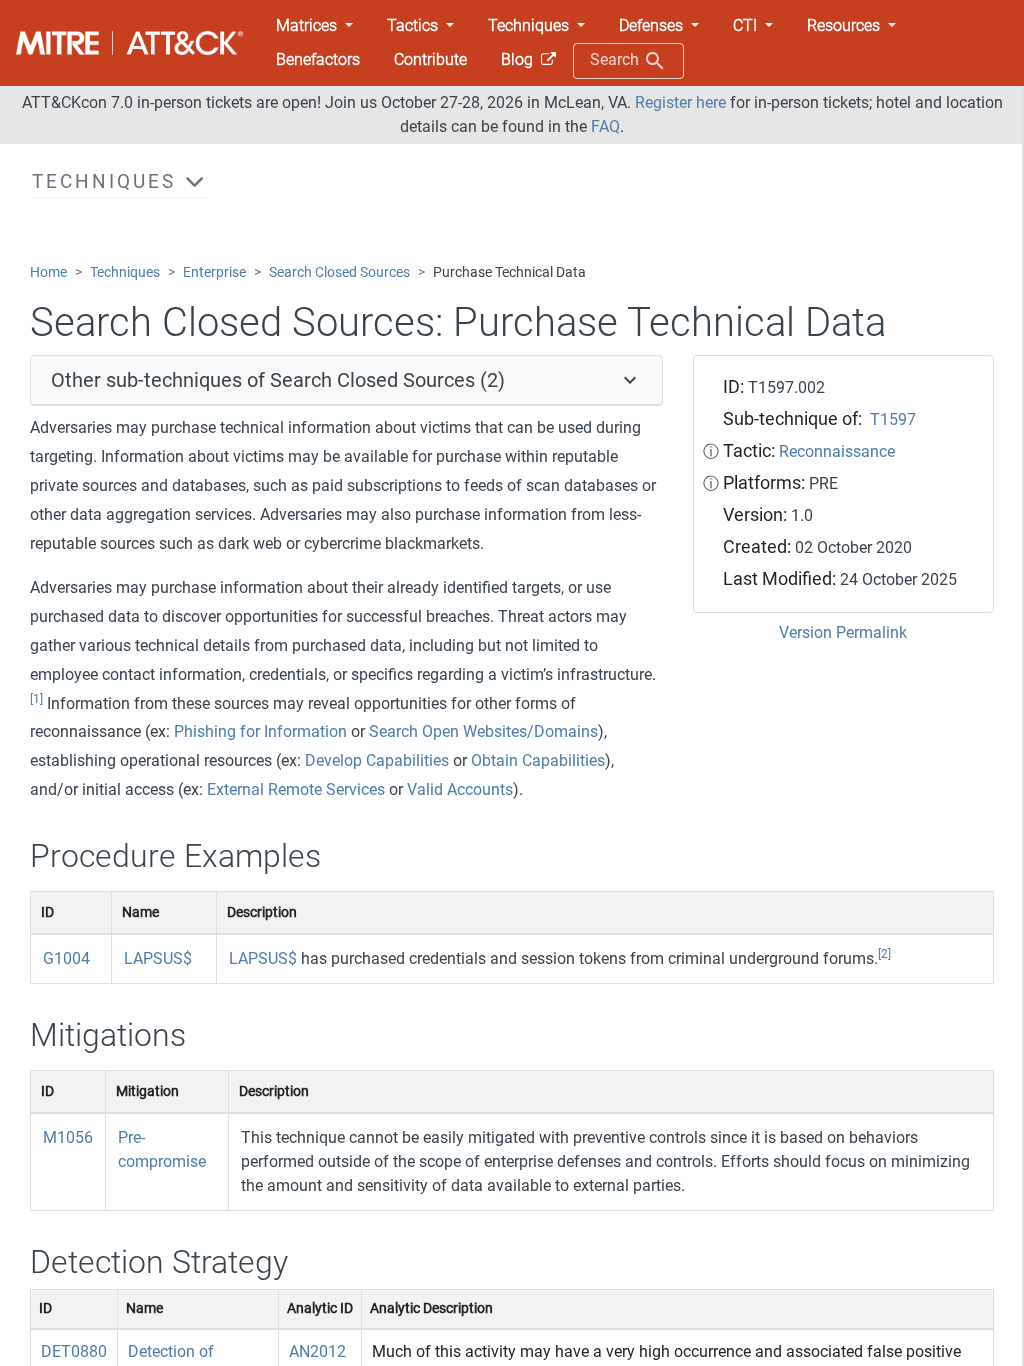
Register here (680, 102)
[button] (314, 26)
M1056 (68, 1137)
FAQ (605, 126)
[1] (36, 699)
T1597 (893, 419)
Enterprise (214, 272)
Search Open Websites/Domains (483, 731)
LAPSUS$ (158, 958)
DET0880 (74, 1351)
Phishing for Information (260, 731)
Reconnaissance (837, 451)
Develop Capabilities (377, 760)
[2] (884, 954)
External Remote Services (296, 789)
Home (48, 272)
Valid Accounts (460, 789)
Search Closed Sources (339, 272)
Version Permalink (843, 632)
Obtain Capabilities (538, 760)
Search (616, 59)
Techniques (125, 272)
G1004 (66, 958)
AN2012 (317, 1351)
